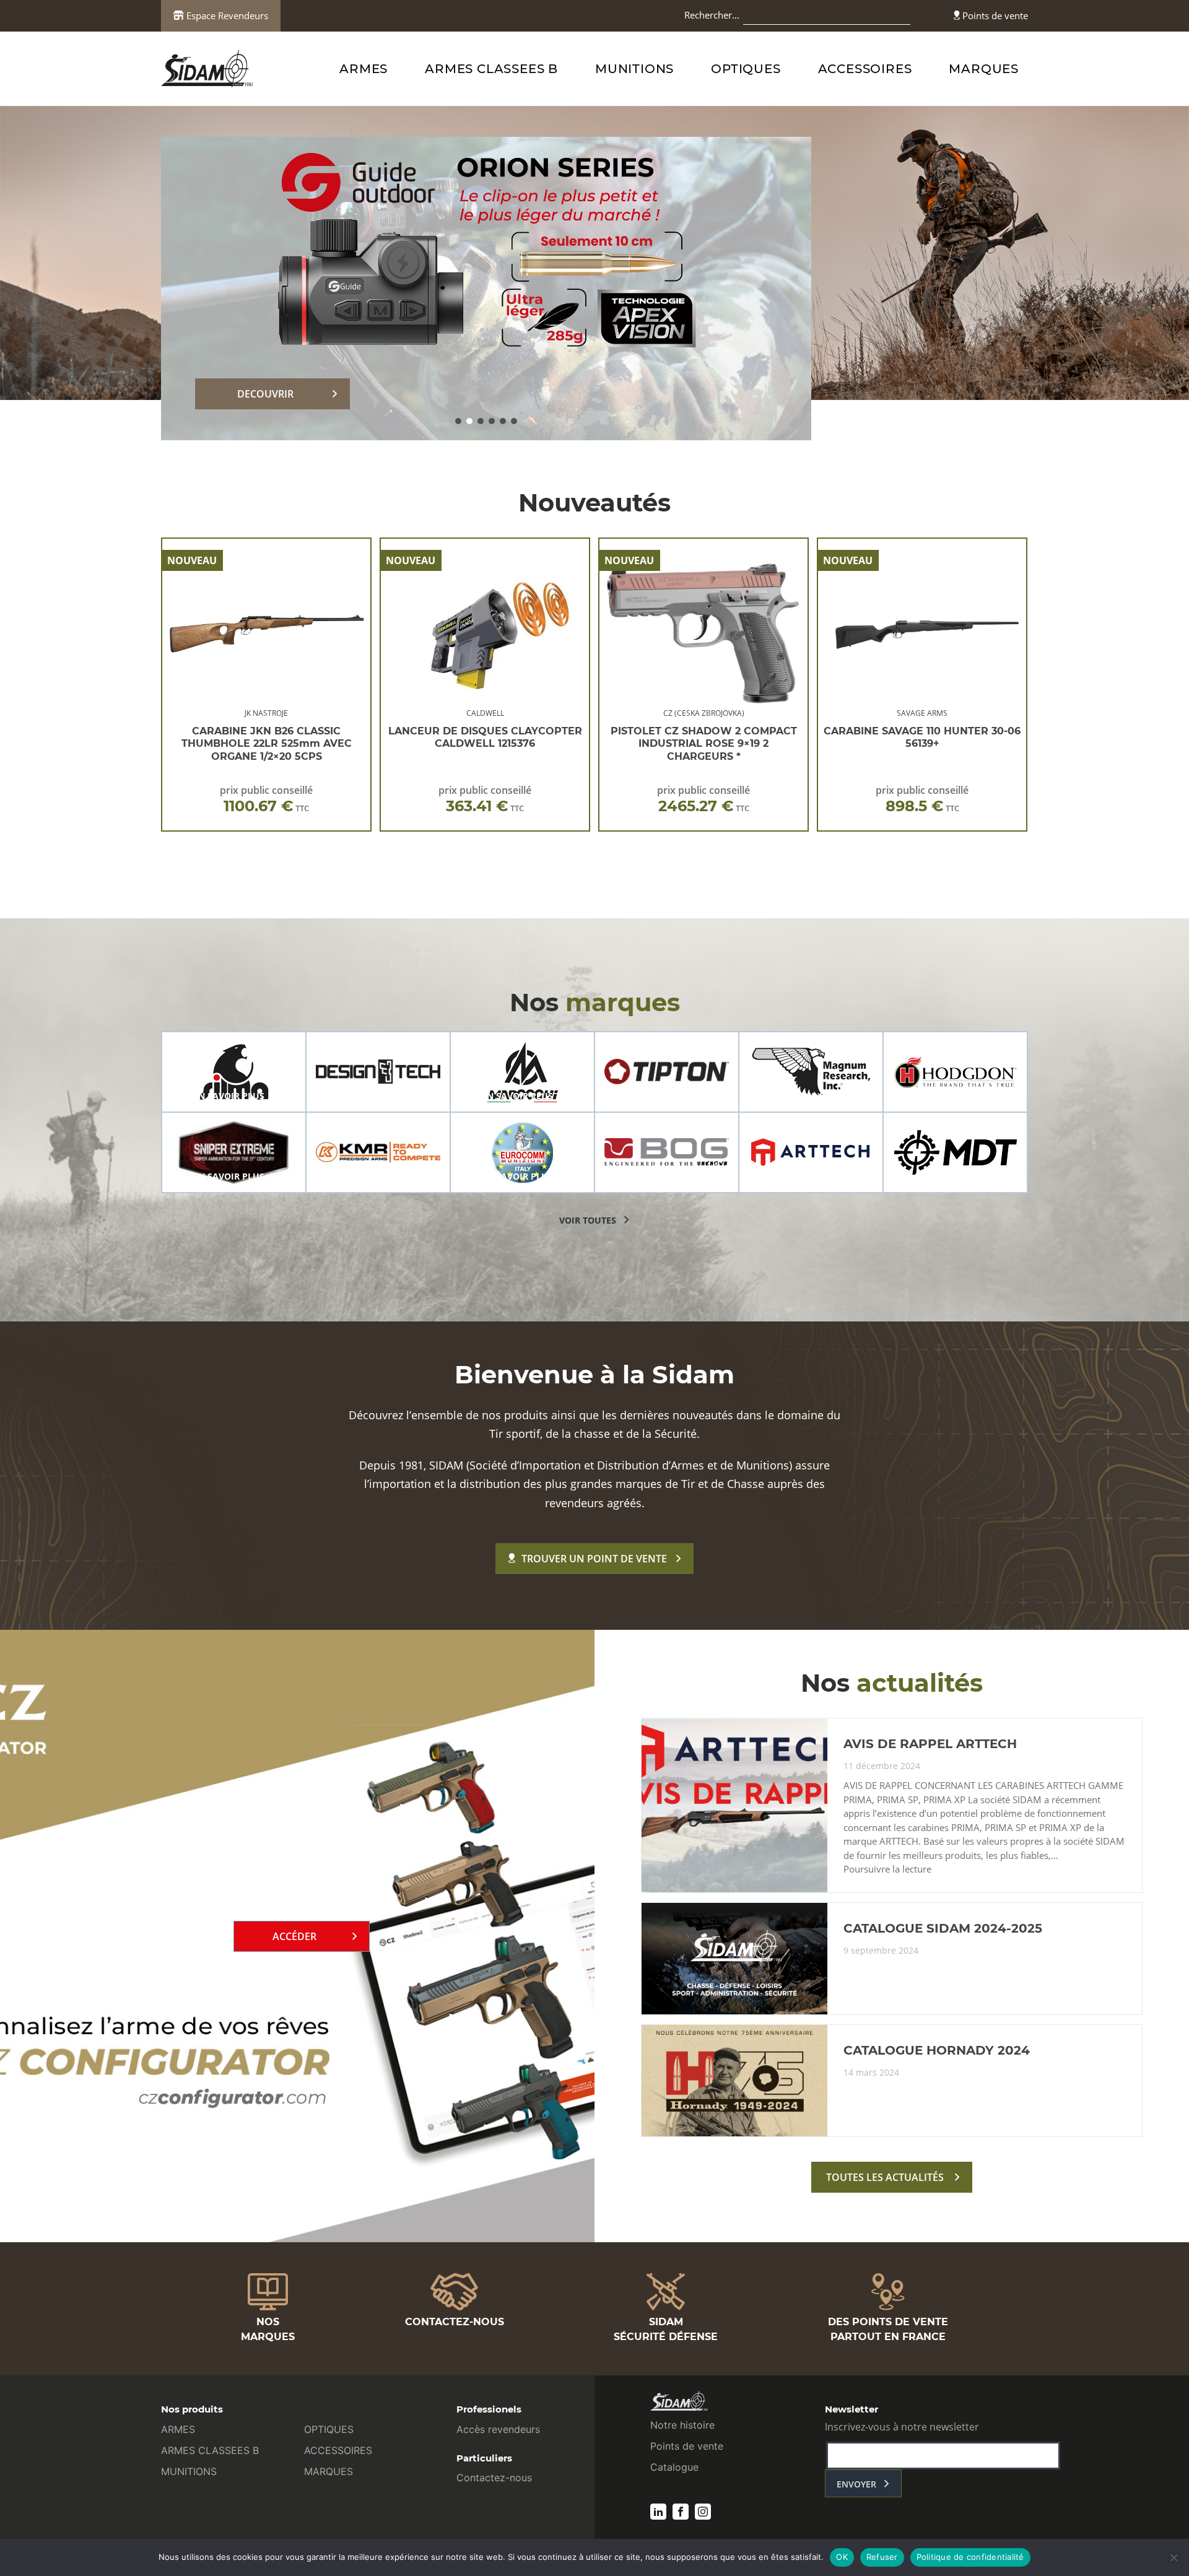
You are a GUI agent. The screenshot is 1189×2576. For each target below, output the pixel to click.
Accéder (294, 1936)
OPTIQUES (746, 69)
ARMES (364, 69)
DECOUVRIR (265, 394)
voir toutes (588, 1220)
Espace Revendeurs (226, 15)
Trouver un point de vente (594, 1559)
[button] (458, 421)
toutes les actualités (885, 2177)
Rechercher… (712, 15)
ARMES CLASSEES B (491, 69)
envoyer (856, 2484)
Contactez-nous (494, 2478)
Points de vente (994, 15)
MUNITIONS (634, 69)
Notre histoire (682, 2425)
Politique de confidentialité (970, 2557)
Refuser (882, 2557)
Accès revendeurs (498, 2429)
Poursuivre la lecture (887, 1869)
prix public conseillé (266, 799)
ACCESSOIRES (865, 69)
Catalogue (674, 2467)
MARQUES (984, 69)
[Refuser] (1174, 2557)
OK (842, 2557)
